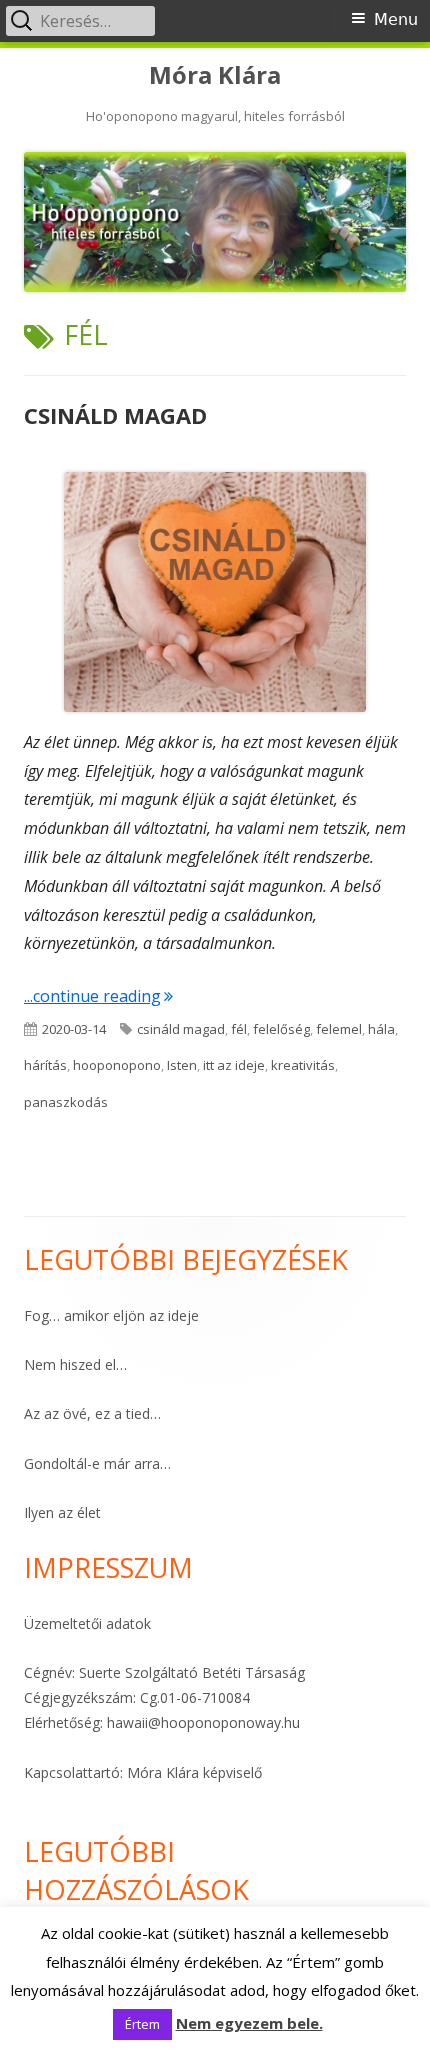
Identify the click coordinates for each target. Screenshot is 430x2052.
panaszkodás (66, 1102)
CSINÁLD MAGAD (115, 415)
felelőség (281, 1029)
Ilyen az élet (62, 1512)
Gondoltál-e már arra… (97, 1463)
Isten (182, 1065)
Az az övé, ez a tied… (92, 1413)
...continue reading (98, 996)
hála (381, 1029)
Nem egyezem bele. (249, 2023)
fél (239, 1029)
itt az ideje (234, 1065)
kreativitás (303, 1065)
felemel (339, 1029)
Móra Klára (215, 75)
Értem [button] (142, 2024)
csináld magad (181, 1029)
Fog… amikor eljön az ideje (111, 1315)
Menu (396, 19)
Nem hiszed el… (75, 1364)
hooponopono (117, 1065)
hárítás (45, 1065)
